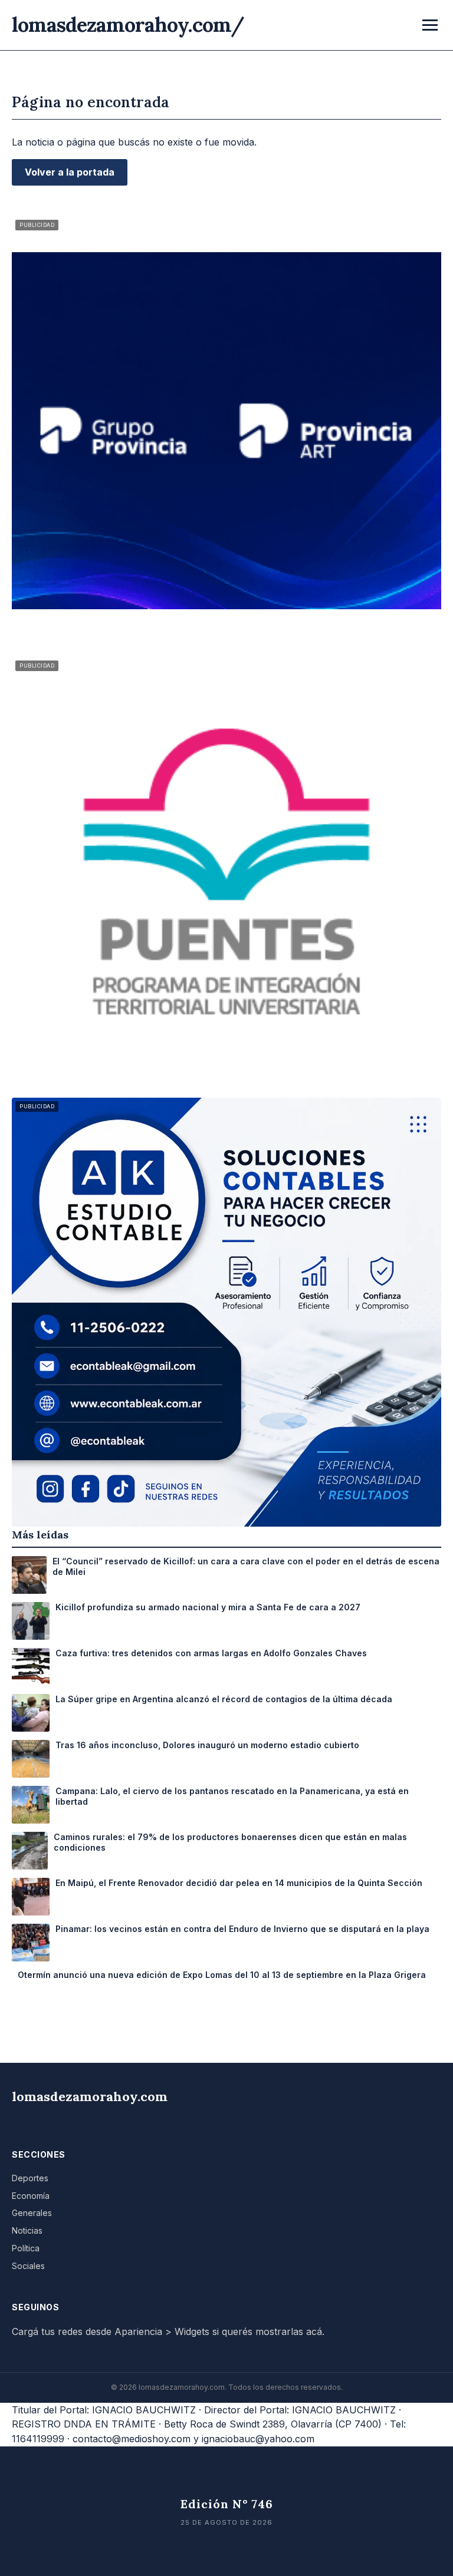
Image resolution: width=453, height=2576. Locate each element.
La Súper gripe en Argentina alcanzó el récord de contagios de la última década (224, 1699)
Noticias (27, 2230)
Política (26, 2248)
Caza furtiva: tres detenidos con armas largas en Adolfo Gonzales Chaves (211, 1653)
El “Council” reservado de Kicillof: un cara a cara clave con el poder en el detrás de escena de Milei (246, 1566)
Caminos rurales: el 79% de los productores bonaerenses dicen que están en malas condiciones (230, 1842)
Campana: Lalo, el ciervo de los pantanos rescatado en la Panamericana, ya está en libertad (232, 1796)
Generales (32, 2213)
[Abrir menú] (430, 25)
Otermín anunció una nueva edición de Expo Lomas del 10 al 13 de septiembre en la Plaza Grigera (222, 1975)
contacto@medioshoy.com (132, 2439)
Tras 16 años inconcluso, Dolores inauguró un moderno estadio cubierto (207, 1745)
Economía (31, 2196)
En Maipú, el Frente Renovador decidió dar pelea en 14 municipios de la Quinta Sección (239, 1883)
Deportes (30, 2178)
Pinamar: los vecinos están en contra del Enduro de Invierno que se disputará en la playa (242, 1929)
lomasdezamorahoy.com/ (128, 24)
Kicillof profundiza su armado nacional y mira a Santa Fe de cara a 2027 (208, 1607)
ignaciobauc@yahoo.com (258, 2439)
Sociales (28, 2266)
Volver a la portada (70, 172)
